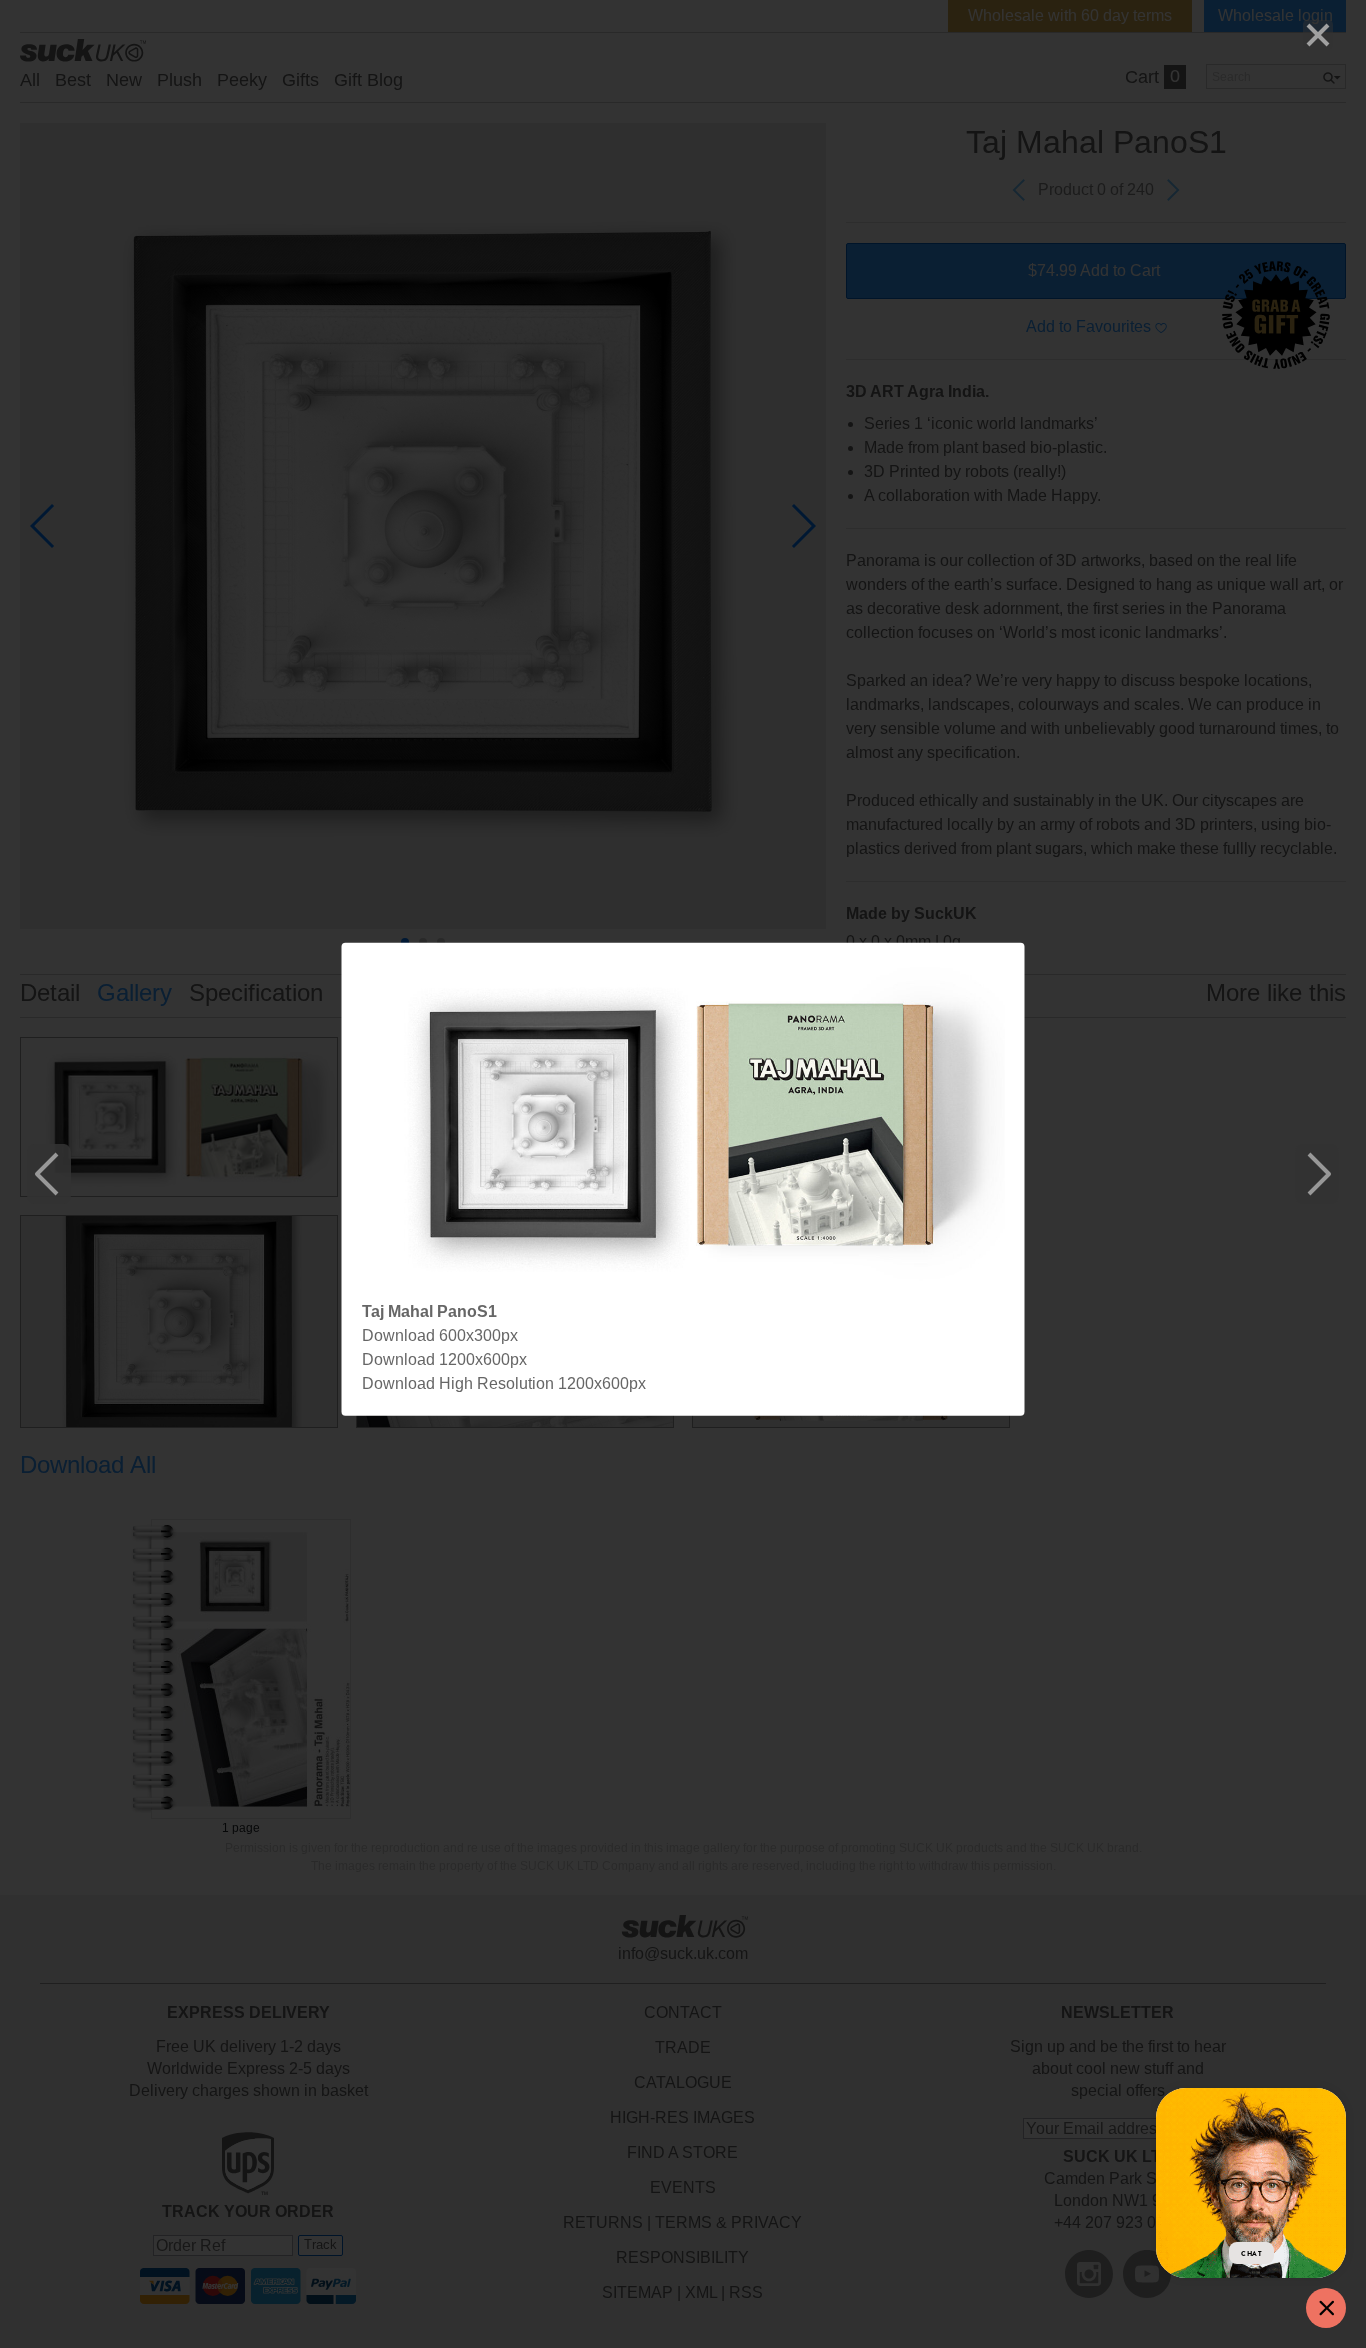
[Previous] (49, 1174)
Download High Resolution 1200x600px (504, 1382)
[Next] (1317, 1174)
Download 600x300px (440, 1334)
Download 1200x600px (444, 1358)
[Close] (1318, 35)
